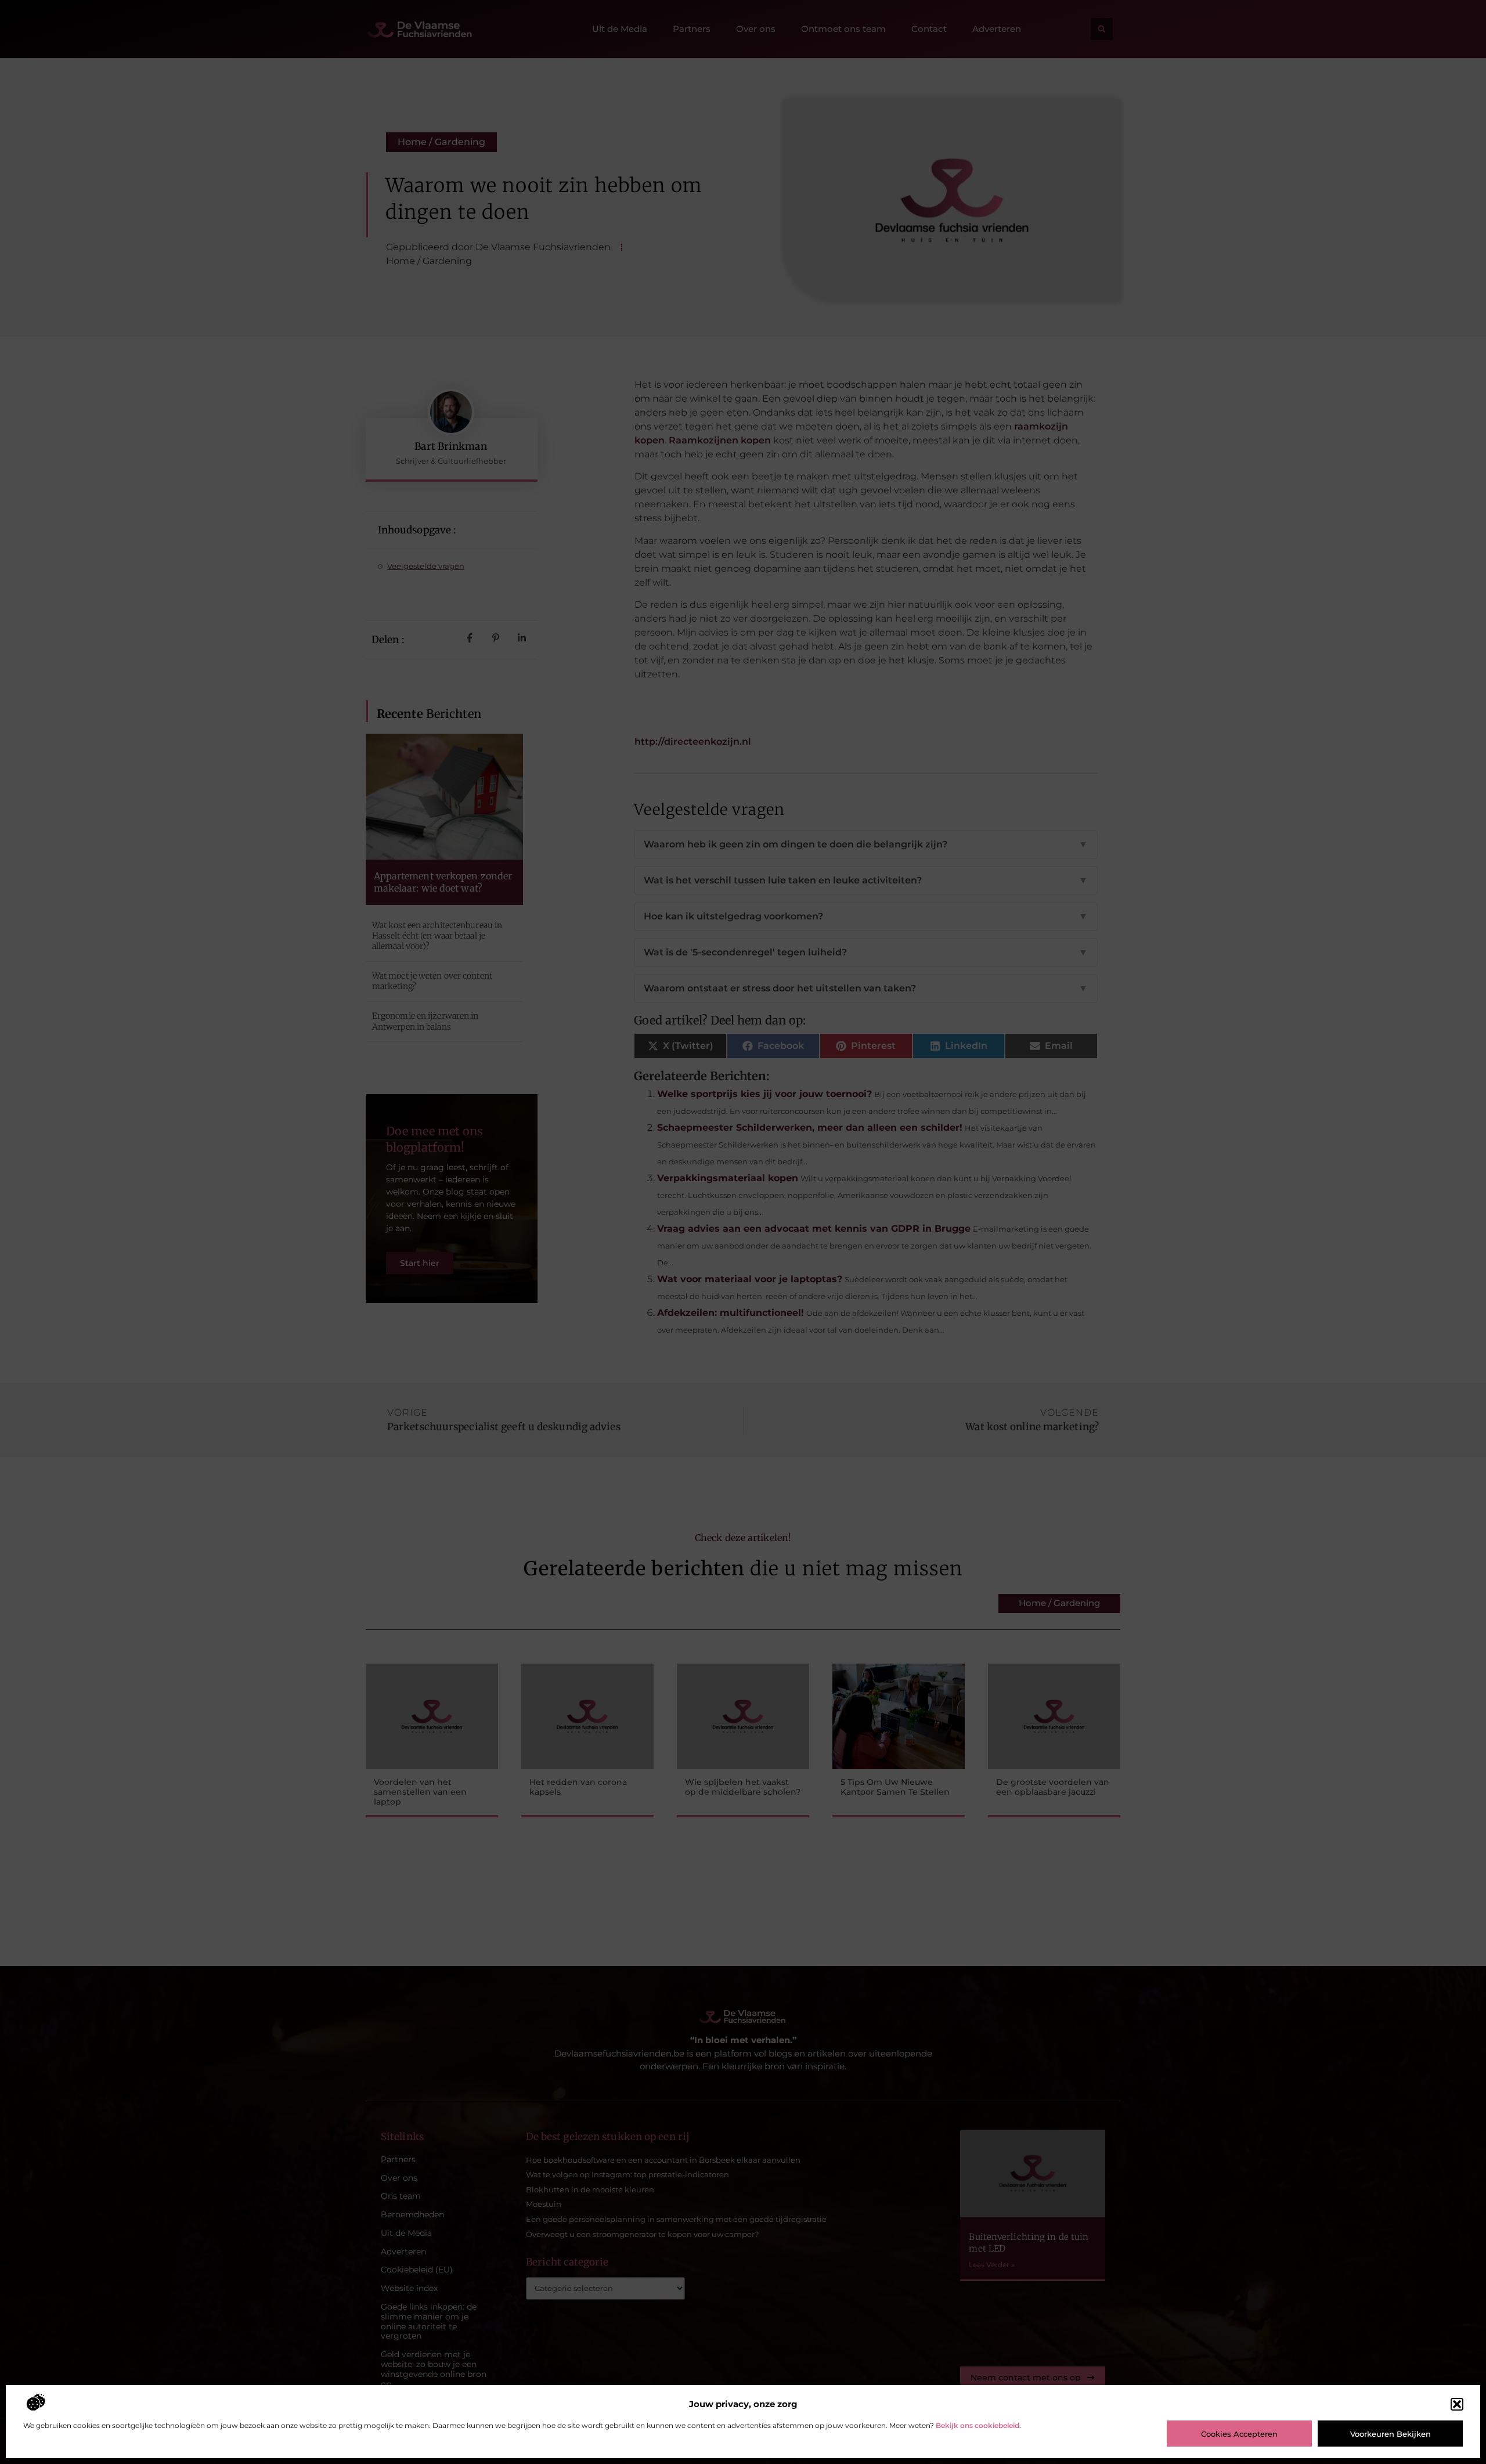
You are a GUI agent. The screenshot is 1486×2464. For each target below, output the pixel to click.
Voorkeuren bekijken (1391, 2434)
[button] (1457, 2404)
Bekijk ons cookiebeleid (978, 2425)
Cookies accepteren (1239, 2434)
